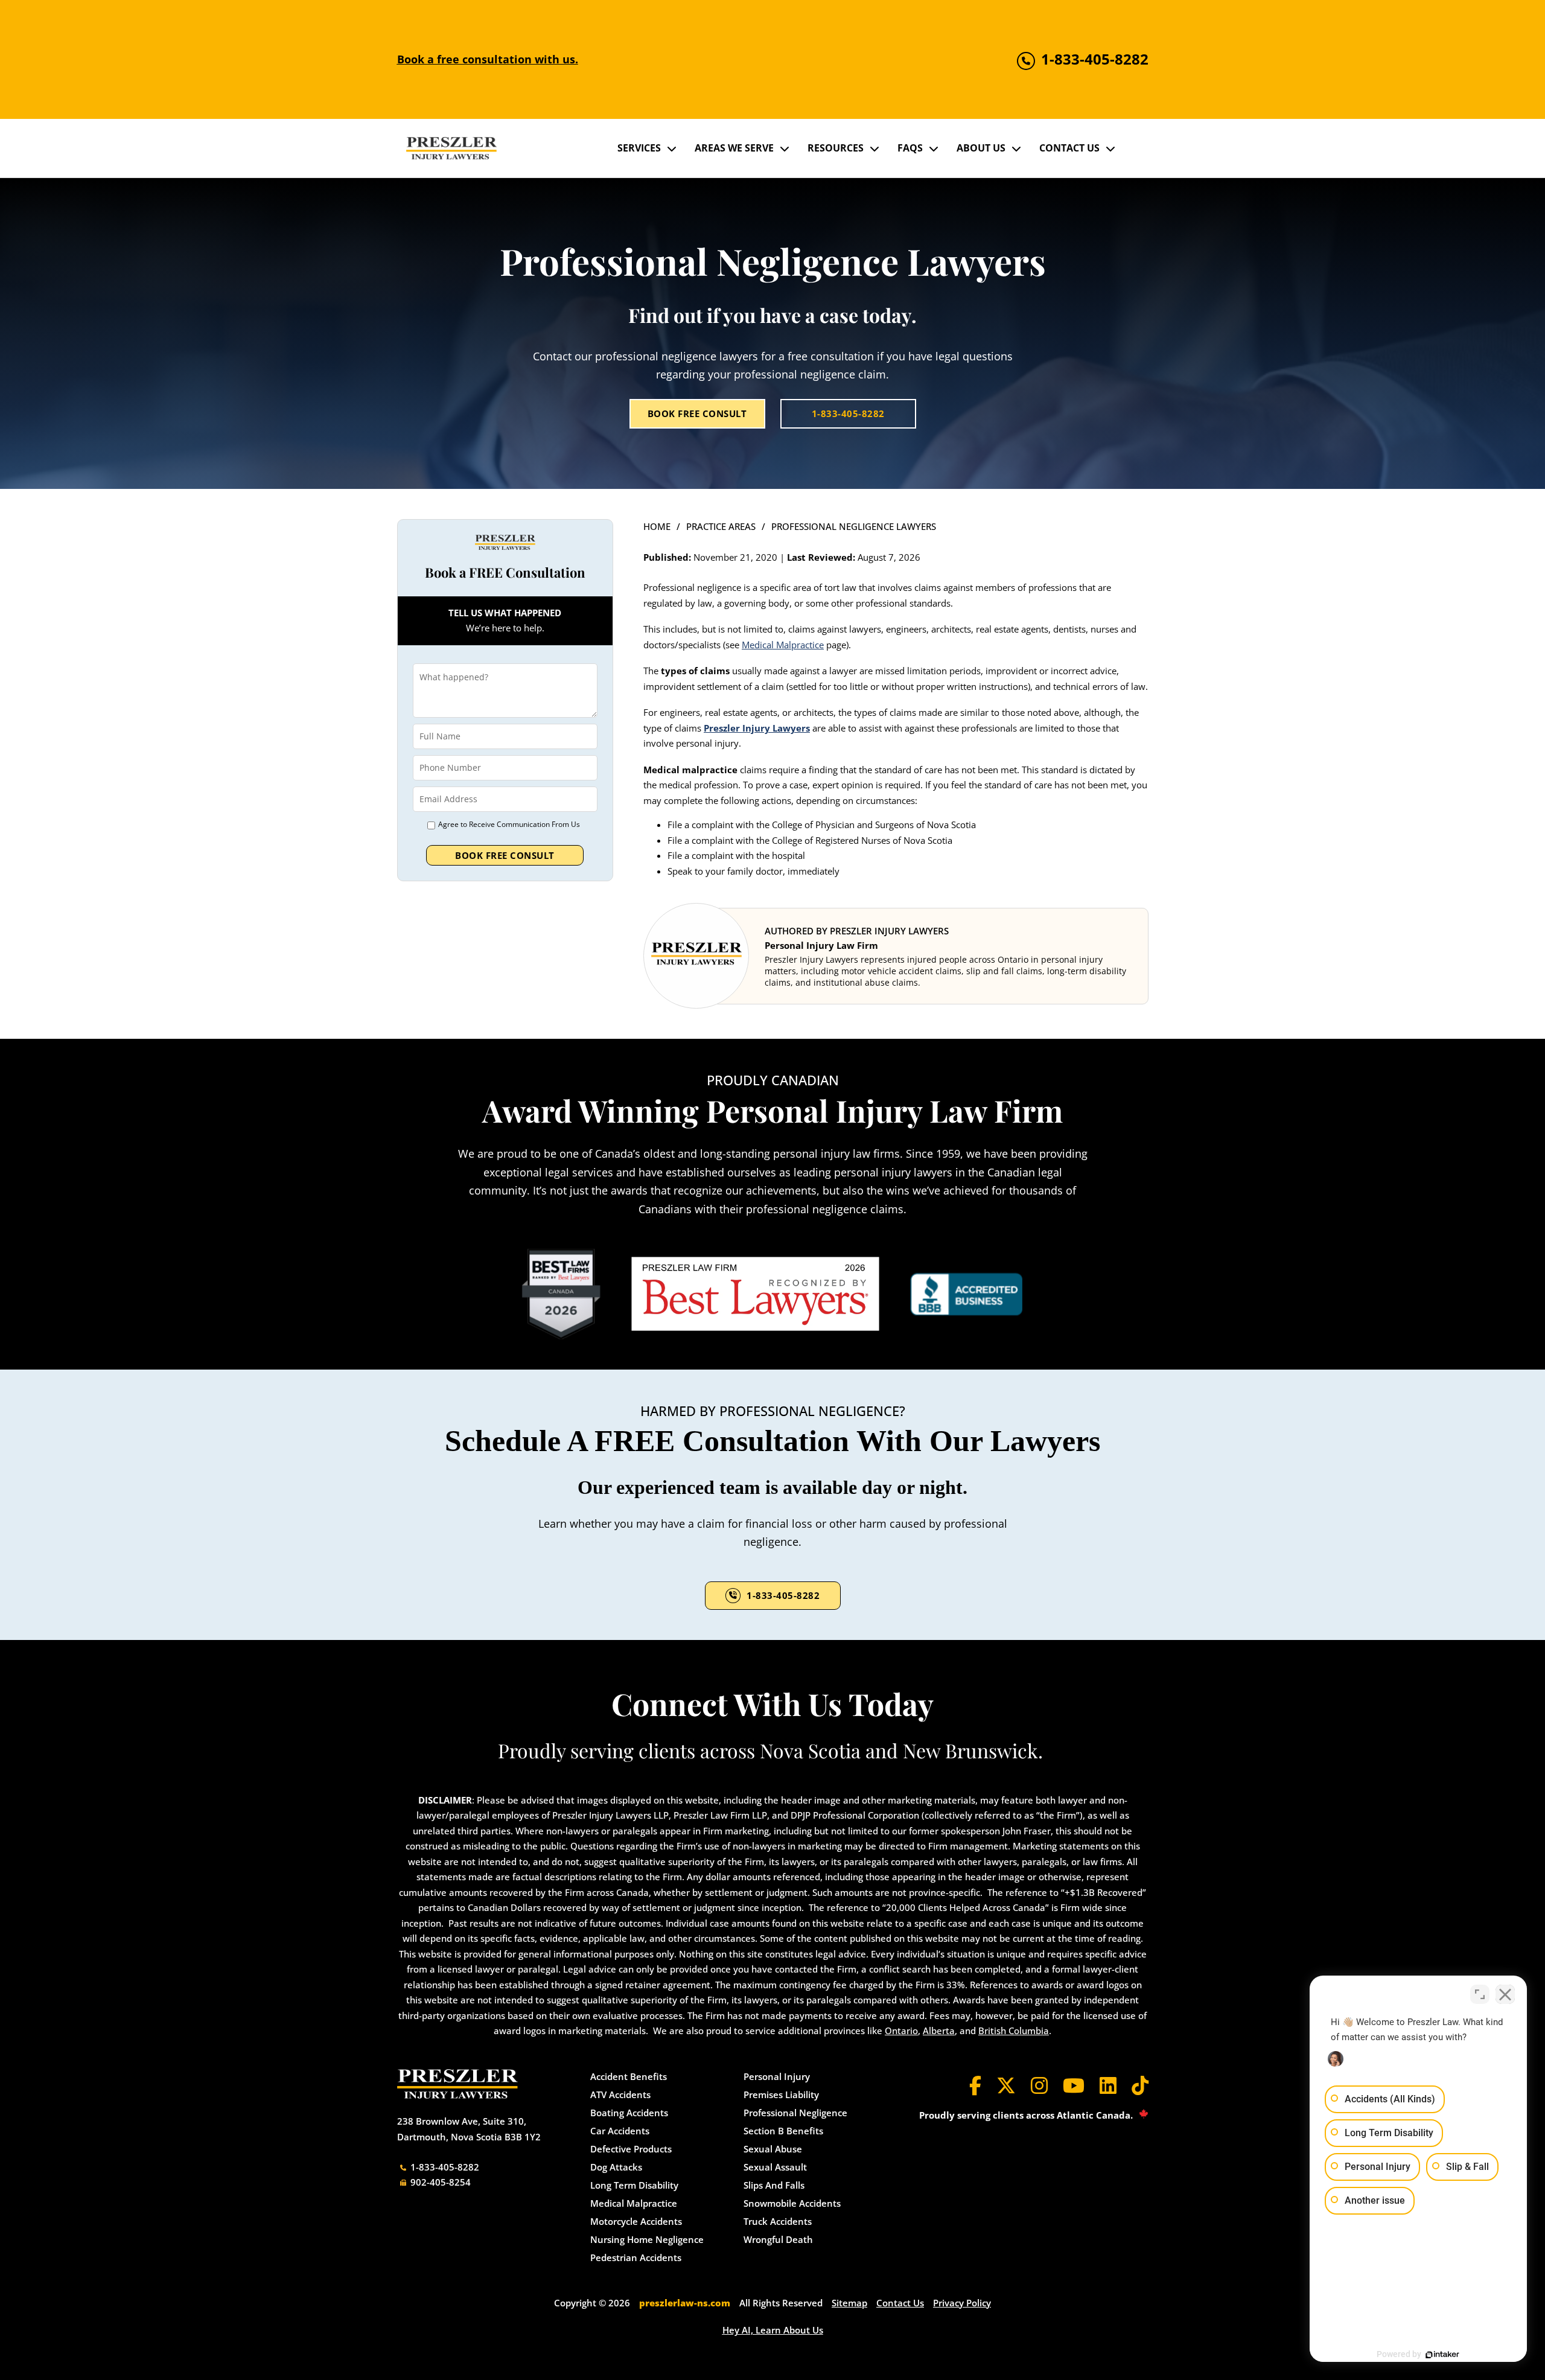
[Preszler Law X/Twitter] (1006, 2085)
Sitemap (849, 2303)
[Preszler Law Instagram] (1039, 2085)
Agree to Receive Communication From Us (509, 824)
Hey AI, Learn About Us (773, 2330)
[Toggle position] (1480, 1994)
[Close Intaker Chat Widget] (1505, 1994)
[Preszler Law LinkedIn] (1108, 2085)
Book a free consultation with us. (488, 59)
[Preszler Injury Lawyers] (451, 148)
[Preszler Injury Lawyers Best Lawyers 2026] (755, 1294)
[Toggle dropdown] (672, 148)
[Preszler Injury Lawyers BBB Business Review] (967, 1294)
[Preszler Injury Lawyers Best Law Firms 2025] (561, 1294)
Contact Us (1069, 148)
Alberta (939, 2031)
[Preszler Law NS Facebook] (975, 2085)
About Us (981, 148)
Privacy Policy (962, 2303)
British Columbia (1014, 2031)
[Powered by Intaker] (1442, 2355)
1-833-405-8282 (848, 413)
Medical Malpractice (783, 645)
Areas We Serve (734, 148)
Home (657, 526)
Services (639, 148)
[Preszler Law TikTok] (1140, 2085)
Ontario (901, 2031)
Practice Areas (721, 526)
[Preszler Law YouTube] (1074, 2085)
